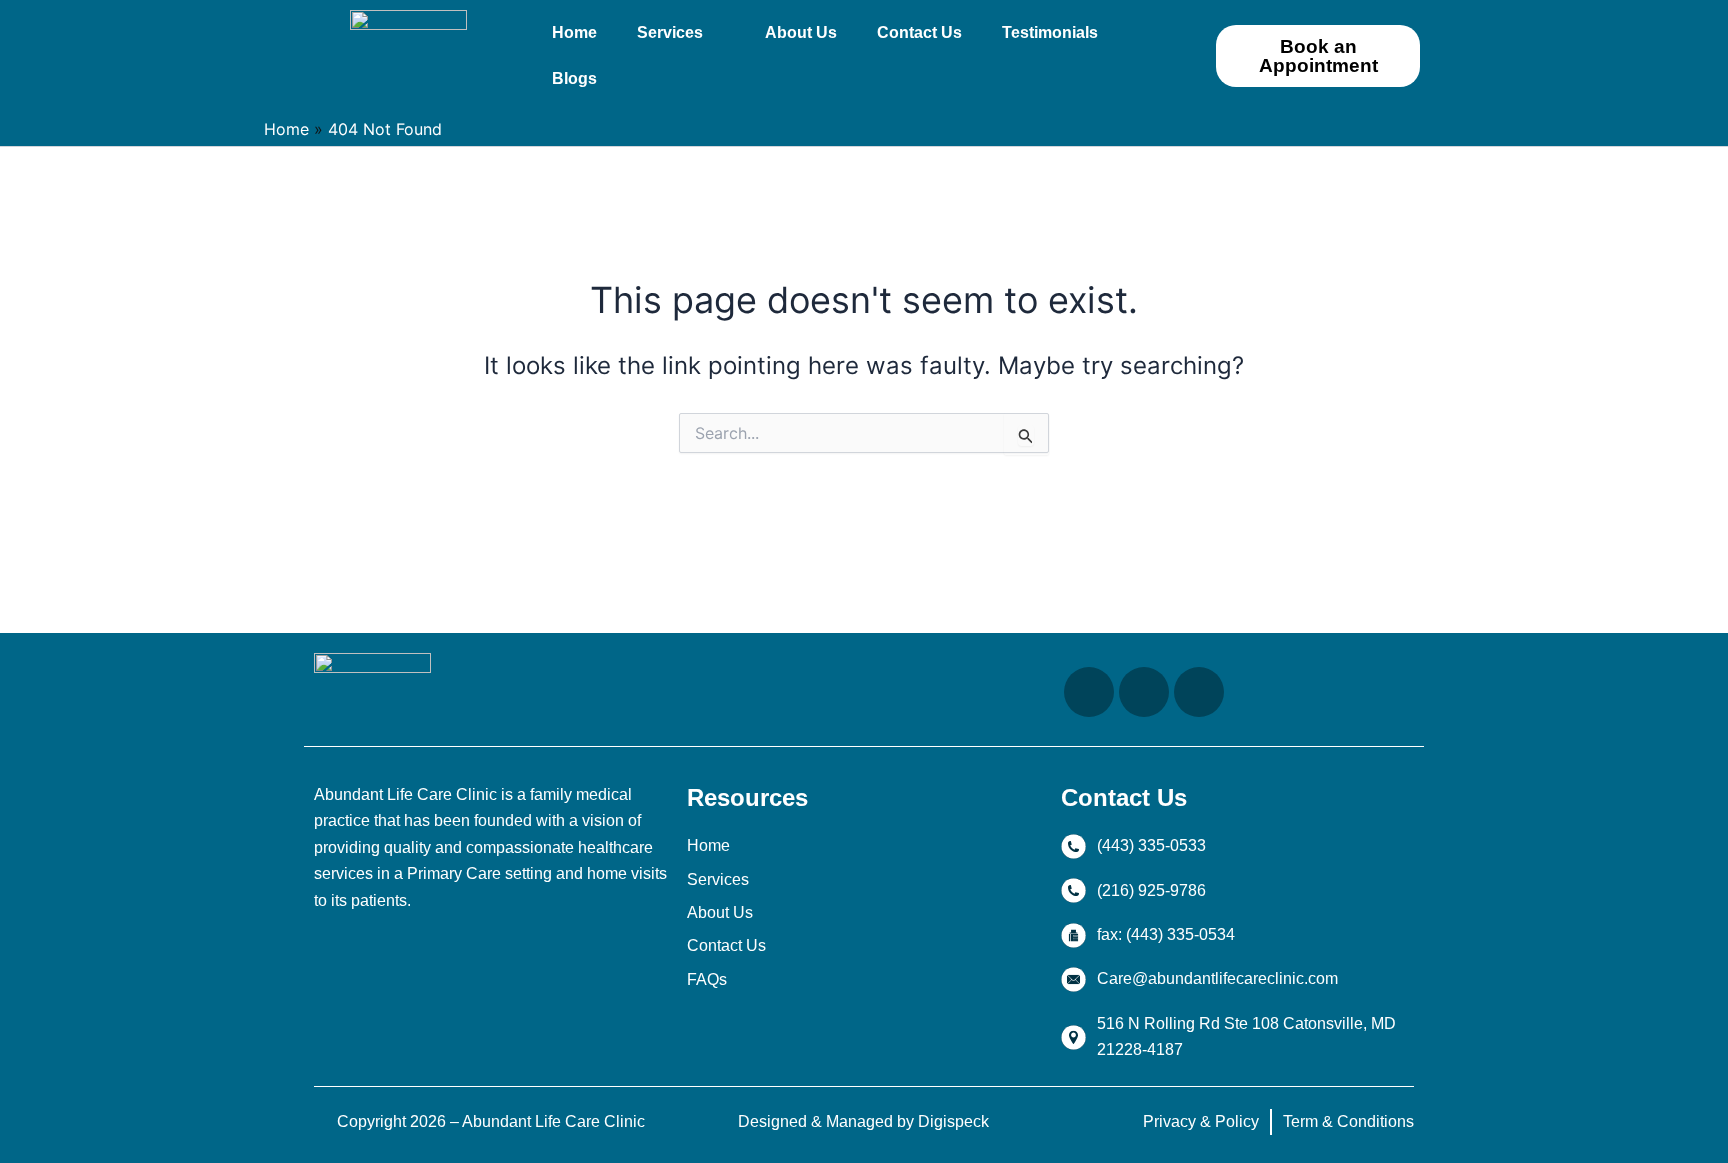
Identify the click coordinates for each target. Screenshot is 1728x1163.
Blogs (574, 78)
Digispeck (953, 1121)
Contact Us (919, 32)
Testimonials (1050, 32)
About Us (801, 32)
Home (574, 32)
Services (670, 32)
